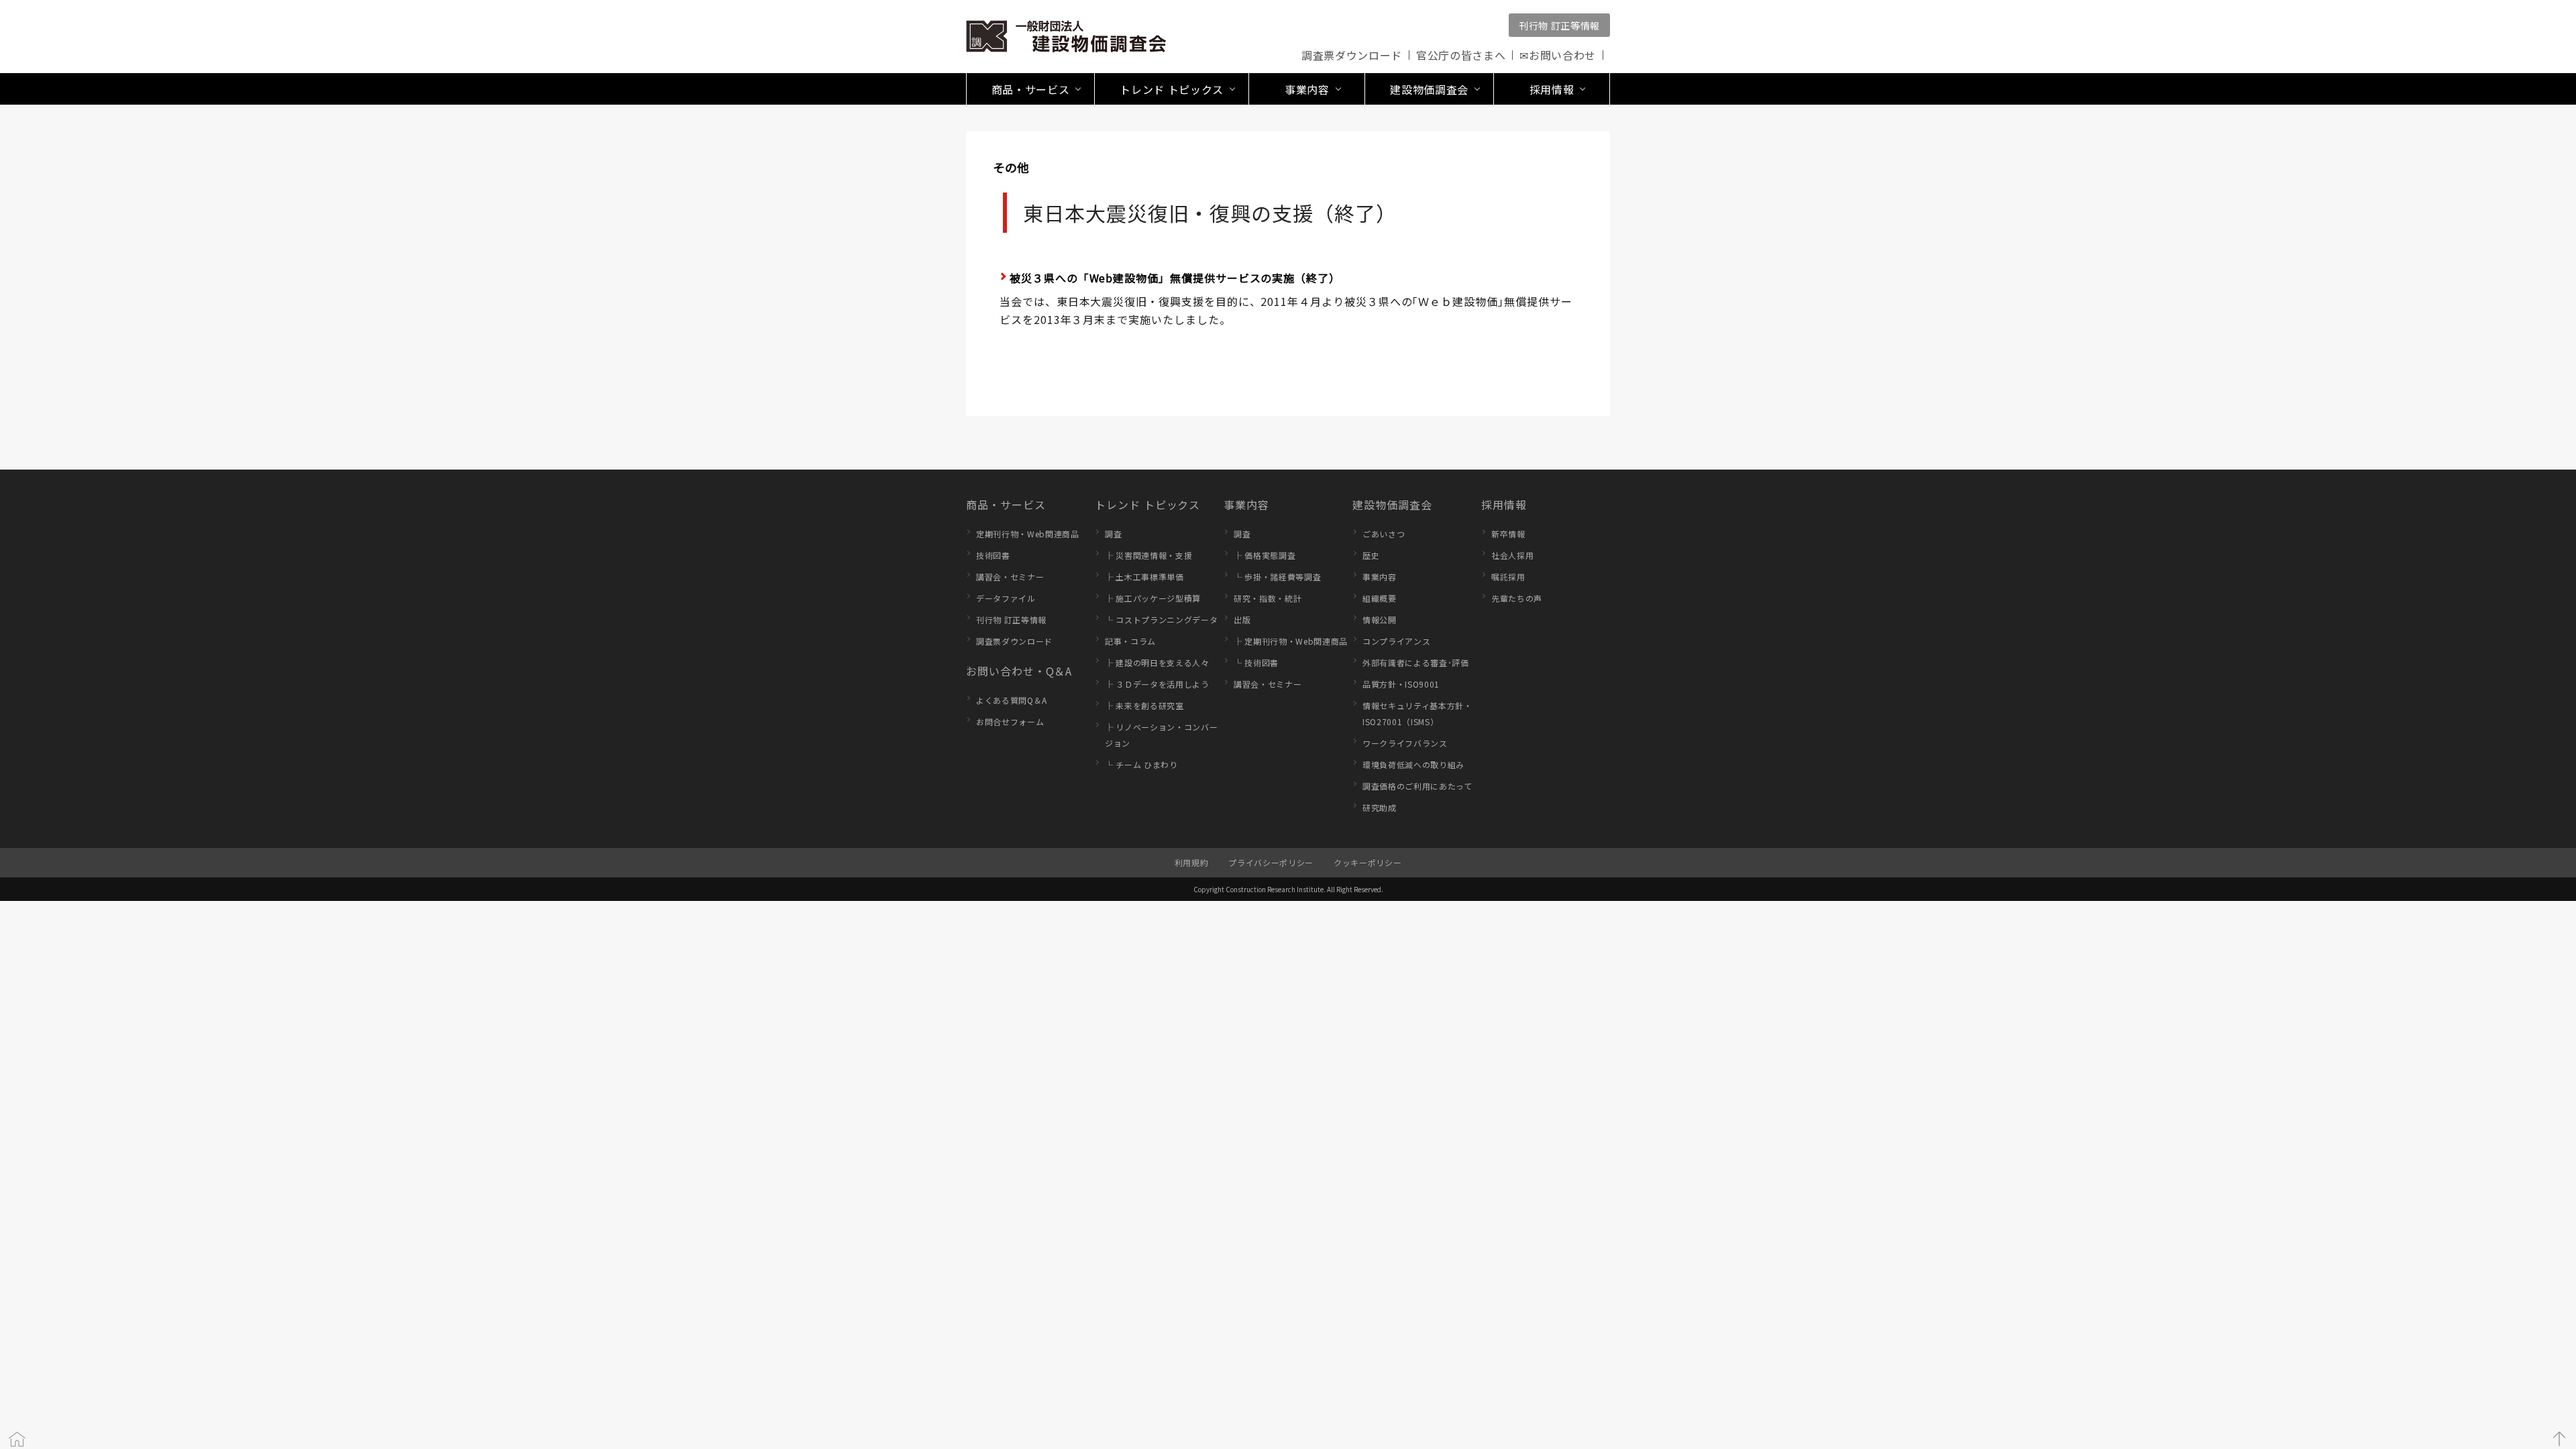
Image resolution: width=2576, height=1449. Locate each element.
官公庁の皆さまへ (1461, 55)
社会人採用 (1512, 555)
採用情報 (1504, 504)
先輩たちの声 (1517, 598)
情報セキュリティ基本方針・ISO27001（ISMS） (1417, 713)
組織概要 (1380, 598)
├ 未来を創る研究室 (1144, 705)
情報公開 (1380, 620)
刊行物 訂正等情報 (1559, 25)
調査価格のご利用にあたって (1417, 786)
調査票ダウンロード (1352, 55)
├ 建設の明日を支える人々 (1157, 662)
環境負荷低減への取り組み (1413, 764)
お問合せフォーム (1010, 721)
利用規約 (1192, 862)
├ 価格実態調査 (1265, 555)
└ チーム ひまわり (1141, 764)
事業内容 (1246, 504)
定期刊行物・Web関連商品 (1028, 534)
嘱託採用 (1508, 577)
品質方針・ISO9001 (1401, 684)
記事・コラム (1130, 641)
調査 (1113, 534)
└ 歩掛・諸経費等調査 (1277, 577)
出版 (1242, 620)
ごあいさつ (1384, 534)
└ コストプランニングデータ (1161, 620)
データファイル (1006, 598)
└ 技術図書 (1256, 662)
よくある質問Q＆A (1012, 700)
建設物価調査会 (1392, 504)
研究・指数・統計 (1268, 598)
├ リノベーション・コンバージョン (1161, 735)
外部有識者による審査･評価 (1416, 662)
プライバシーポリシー (1271, 862)
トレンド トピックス (1147, 504)
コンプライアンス (1396, 641)
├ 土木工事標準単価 (1144, 577)
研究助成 (1380, 807)
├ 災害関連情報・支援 (1148, 555)
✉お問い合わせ (1558, 55)
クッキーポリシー (1367, 862)
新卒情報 (1508, 534)
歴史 (1371, 555)
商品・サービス (1006, 504)
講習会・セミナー (1010, 577)
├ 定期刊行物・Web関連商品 (1291, 641)
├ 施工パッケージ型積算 (1153, 598)
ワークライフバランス (1405, 743)
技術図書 (993, 555)
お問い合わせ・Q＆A (1019, 671)
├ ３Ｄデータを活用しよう (1157, 684)
